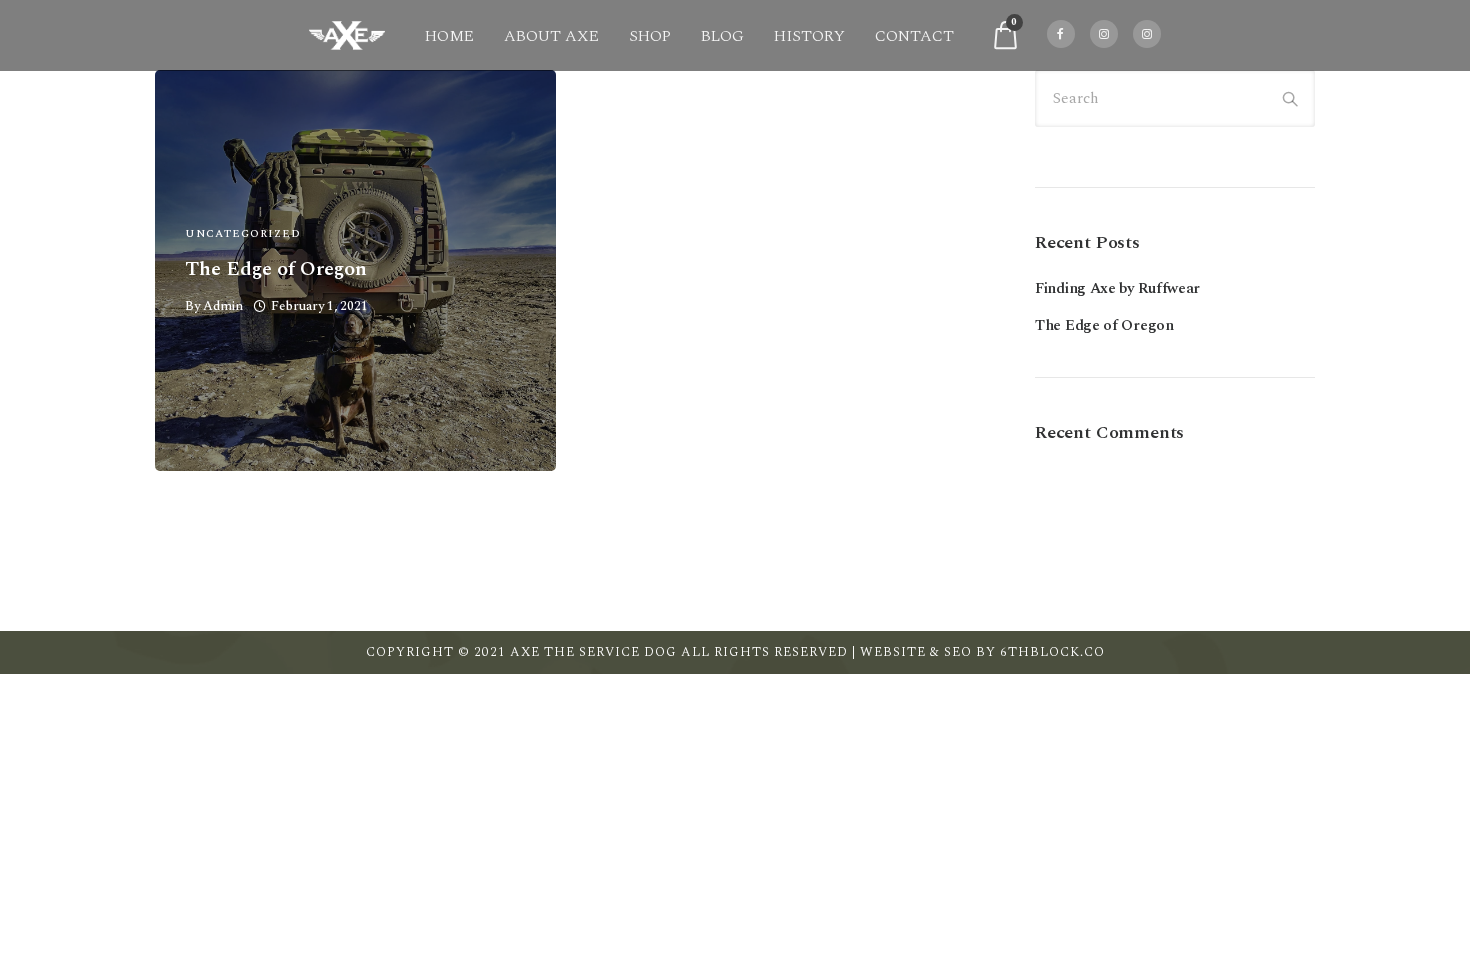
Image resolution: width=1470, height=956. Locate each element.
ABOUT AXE (551, 36)
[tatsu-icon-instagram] (1104, 35)
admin (223, 306)
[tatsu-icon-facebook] (1061, 35)
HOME (449, 36)
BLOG (722, 36)
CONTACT (914, 36)
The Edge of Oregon (276, 269)
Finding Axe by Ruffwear (1117, 289)
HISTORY (809, 36)
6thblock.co (1052, 652)
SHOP (650, 36)
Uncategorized (243, 233)
